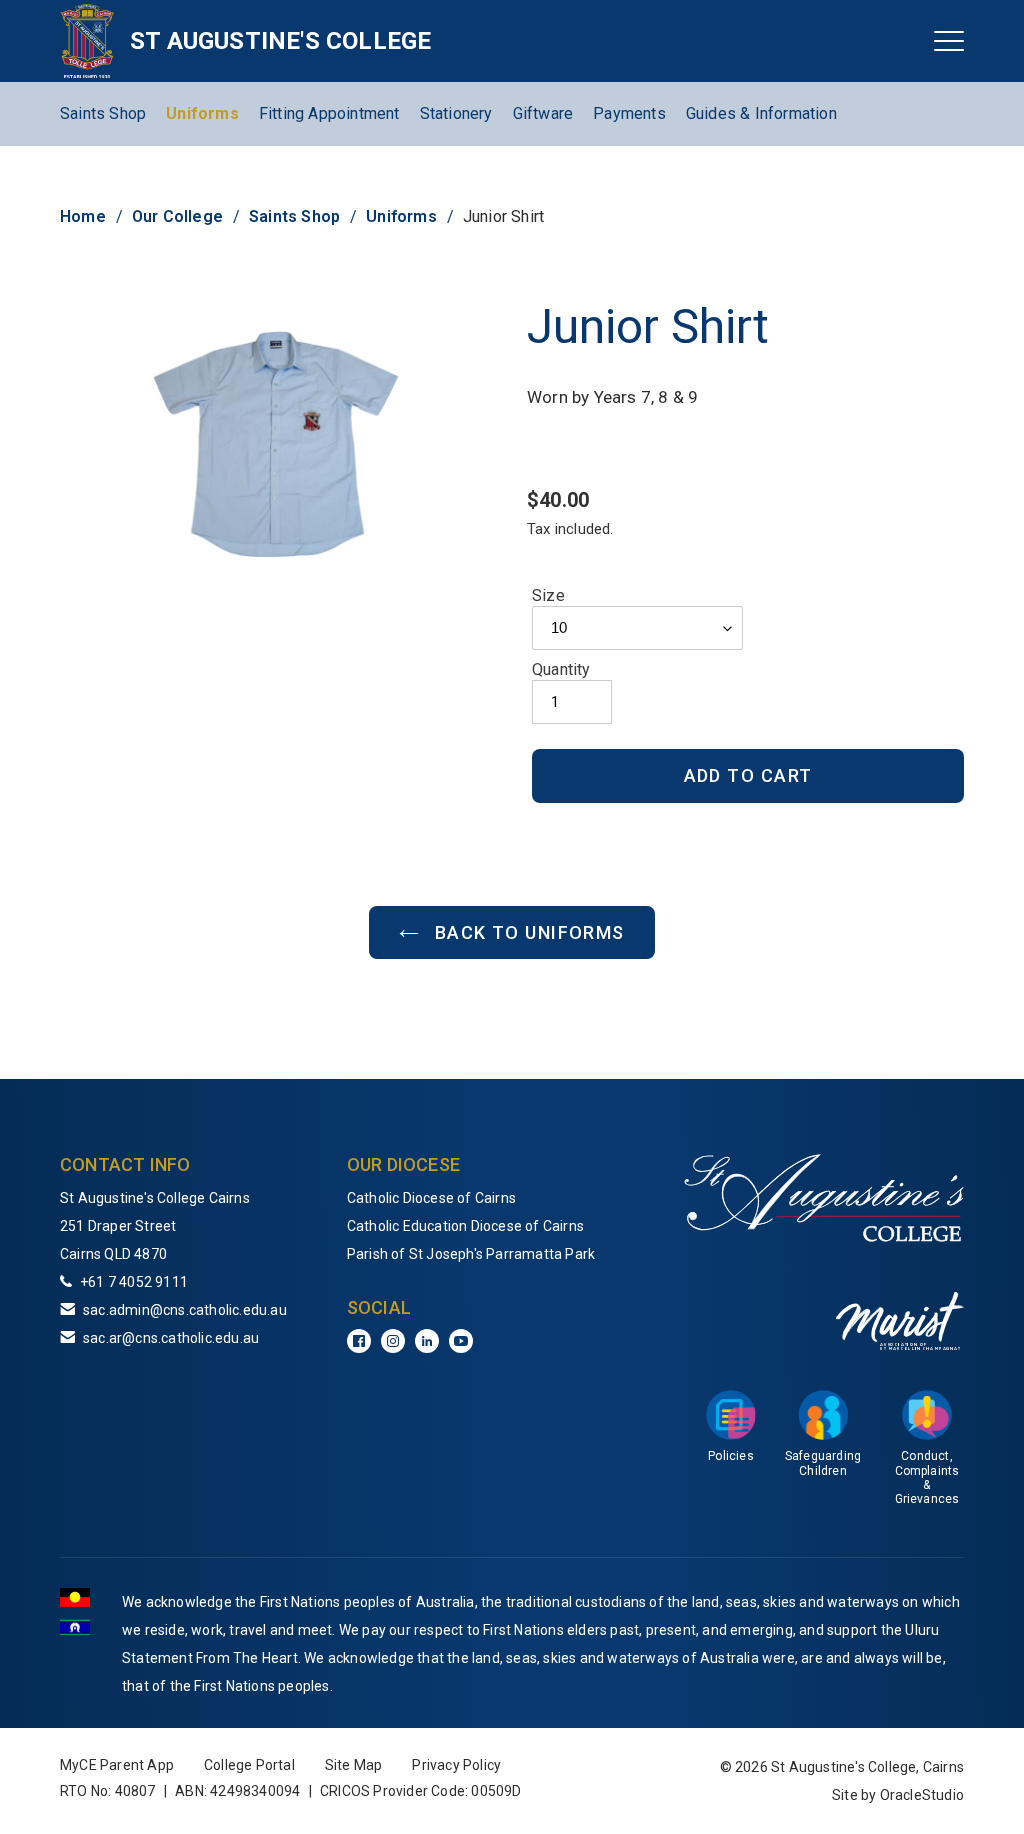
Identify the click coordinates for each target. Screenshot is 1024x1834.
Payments (629, 113)
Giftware (543, 113)
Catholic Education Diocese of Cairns (465, 1226)
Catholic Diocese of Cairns (431, 1198)
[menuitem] (471, 1198)
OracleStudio (922, 1795)
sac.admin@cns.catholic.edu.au (185, 1310)
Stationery (456, 113)
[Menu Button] (949, 41)
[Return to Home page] (87, 41)
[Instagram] (393, 1341)
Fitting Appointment (329, 113)
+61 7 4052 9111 (134, 1282)
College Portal (249, 1765)
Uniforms (202, 113)
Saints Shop (103, 113)
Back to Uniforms (526, 932)
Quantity (561, 669)
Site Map (354, 1765)
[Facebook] (359, 1341)
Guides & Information (761, 113)
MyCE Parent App (117, 1765)
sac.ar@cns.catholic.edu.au (171, 1338)
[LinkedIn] (427, 1341)
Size (548, 595)
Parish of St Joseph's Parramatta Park (471, 1254)
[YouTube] (461, 1341)
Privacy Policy (456, 1765)
